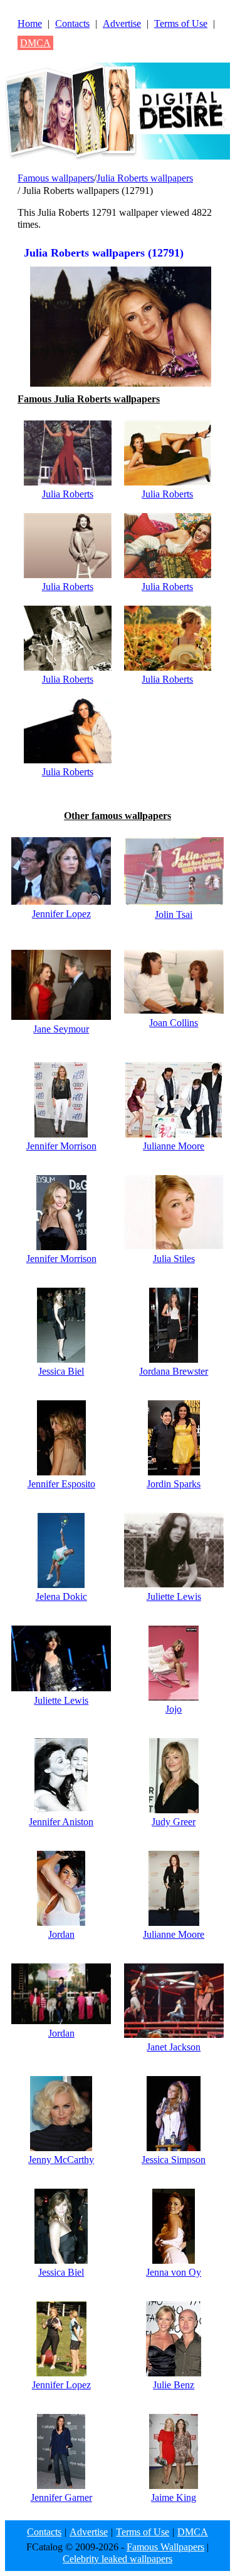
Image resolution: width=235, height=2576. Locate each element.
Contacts (72, 23)
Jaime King (174, 2497)
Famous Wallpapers (165, 2547)
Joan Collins (174, 1023)
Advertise (122, 23)
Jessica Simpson (174, 2160)
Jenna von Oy (174, 2272)
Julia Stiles (174, 1259)
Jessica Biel (61, 1371)
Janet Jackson (174, 2047)
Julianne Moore (174, 1146)
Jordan (61, 1934)
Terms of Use (181, 23)
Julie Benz (174, 2385)
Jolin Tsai (174, 914)
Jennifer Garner (61, 2497)
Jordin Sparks (174, 1484)
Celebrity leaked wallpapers (118, 2559)
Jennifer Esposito (61, 1484)
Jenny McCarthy (61, 2160)
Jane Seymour (61, 1029)
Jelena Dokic (61, 1596)
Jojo (174, 1709)
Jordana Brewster (174, 1371)
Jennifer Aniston (61, 1822)
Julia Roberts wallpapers (145, 178)
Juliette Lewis (174, 1596)
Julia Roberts (68, 494)
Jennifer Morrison (61, 1146)
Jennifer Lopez (61, 914)
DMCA (35, 43)
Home (30, 23)
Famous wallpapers (56, 178)
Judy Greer (174, 1822)
